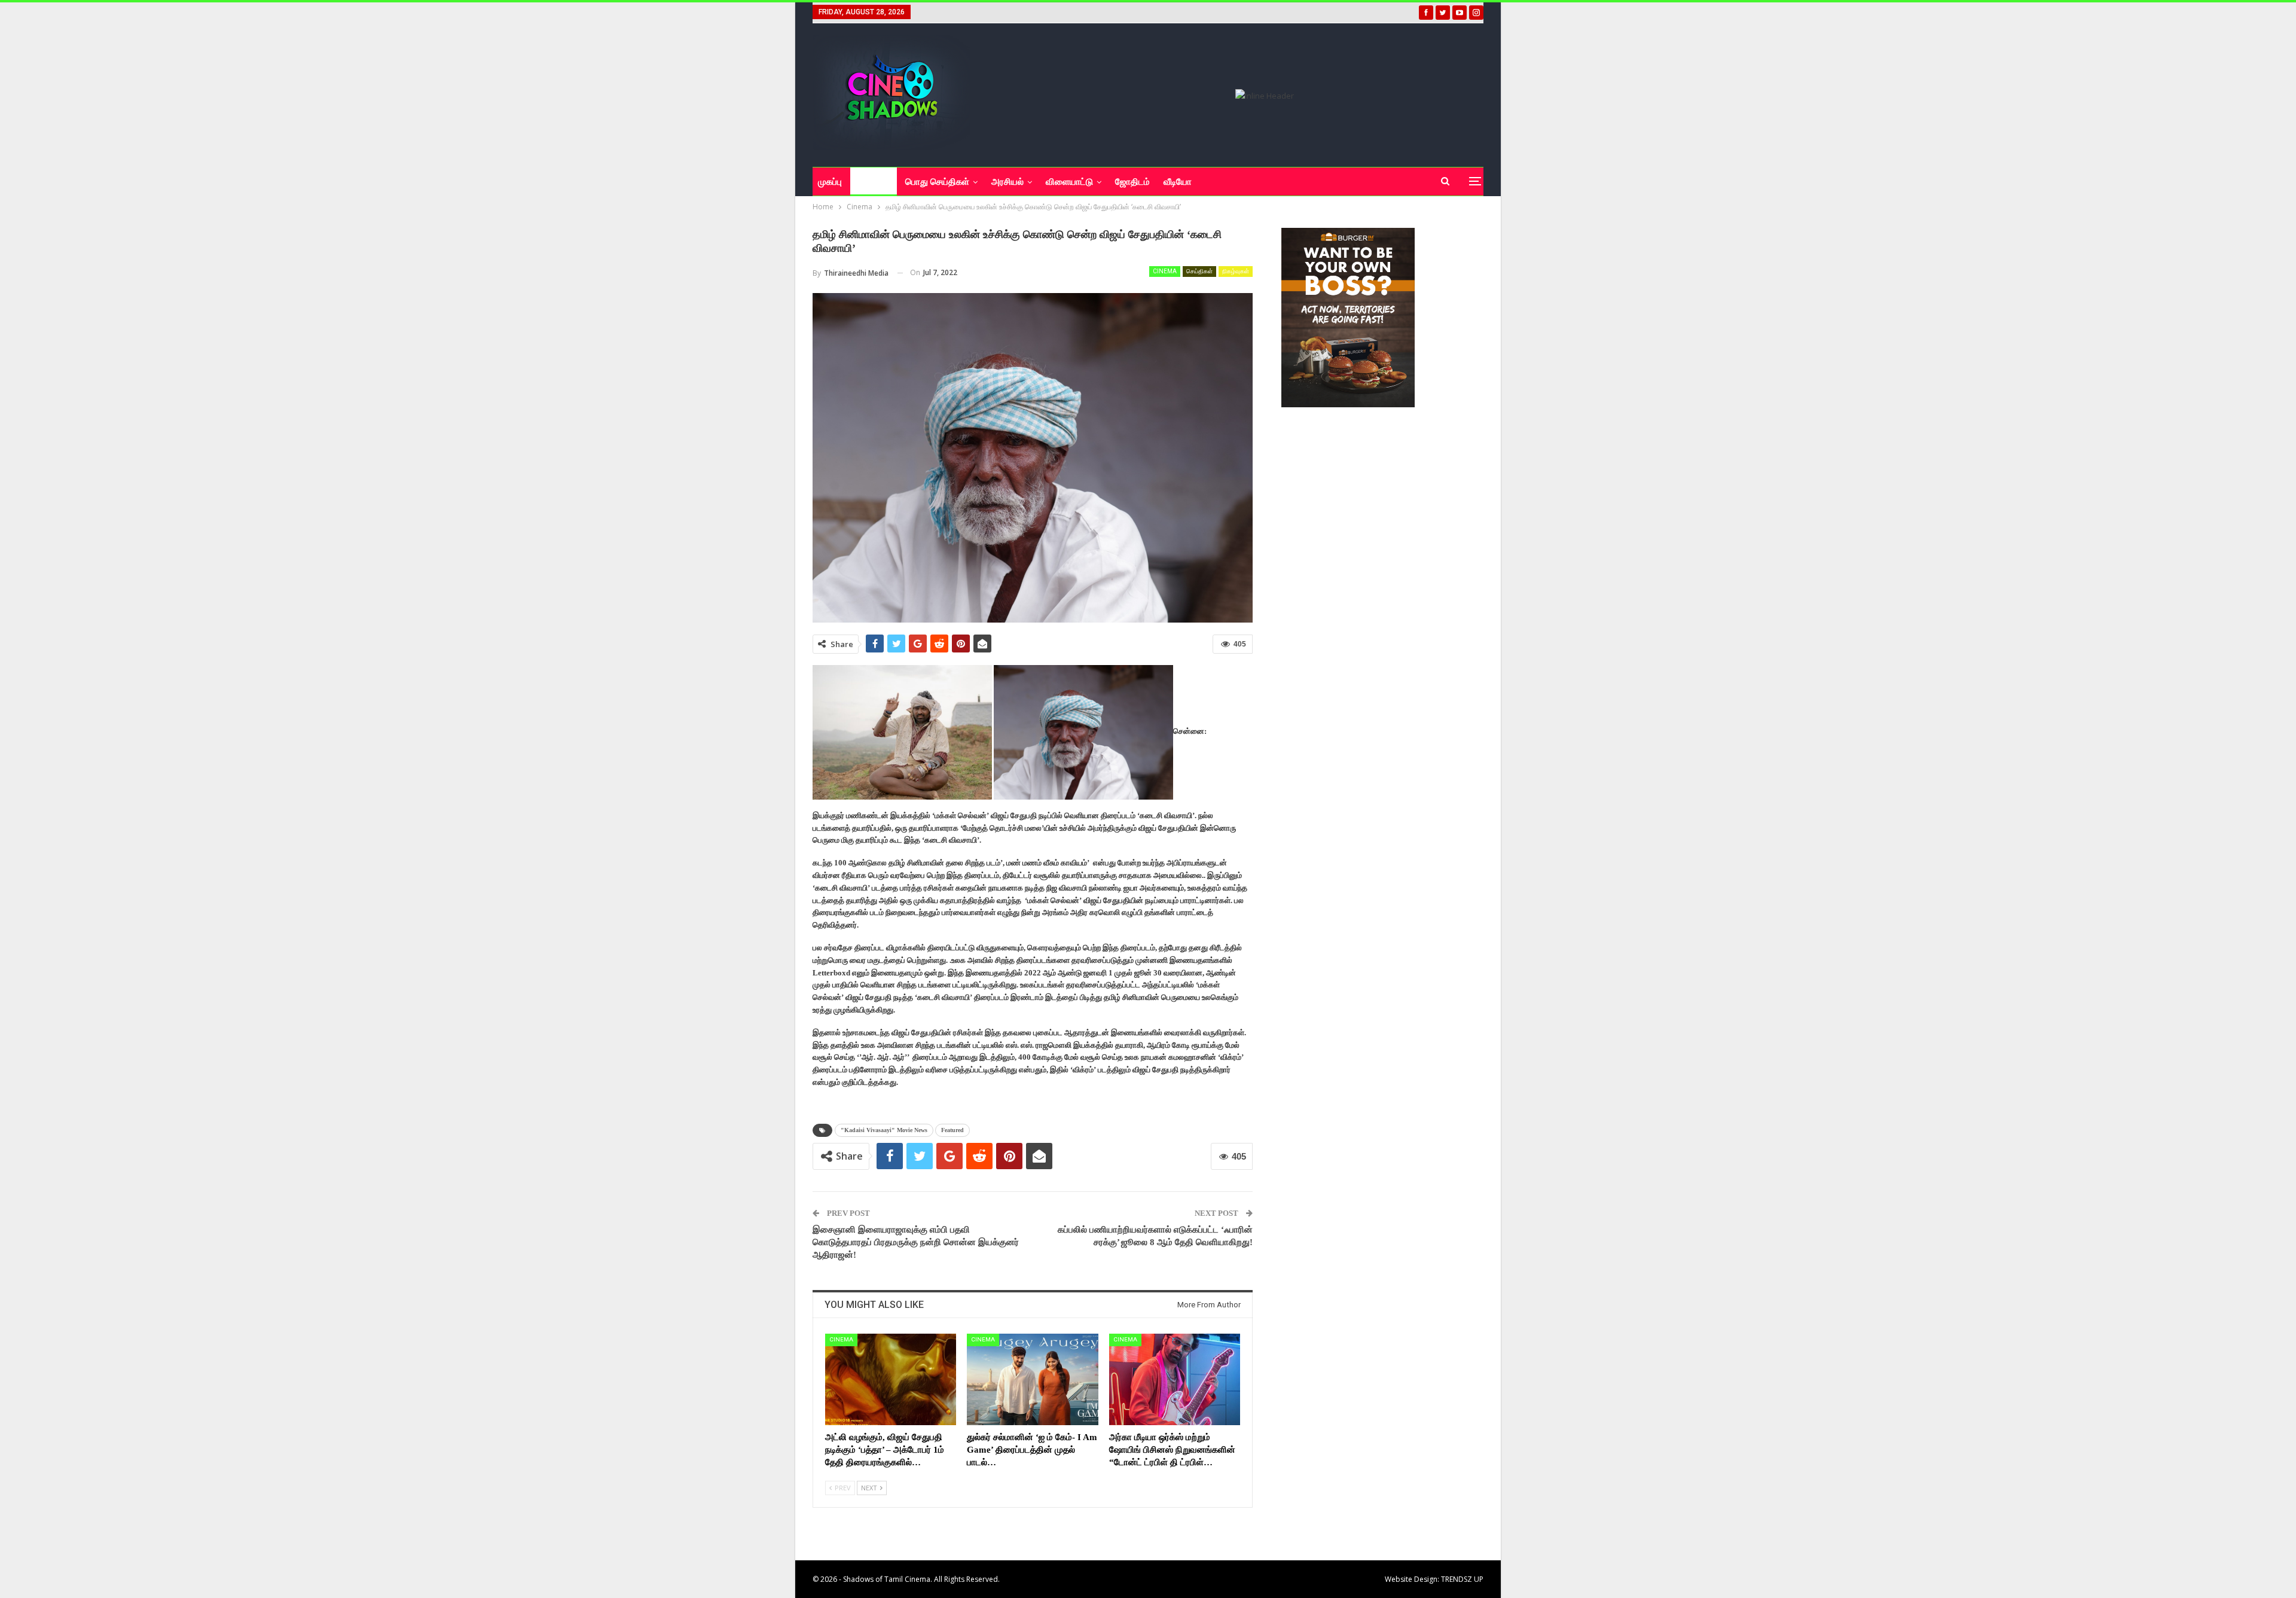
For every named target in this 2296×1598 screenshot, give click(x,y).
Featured (952, 1130)
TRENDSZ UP (1462, 1579)
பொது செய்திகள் (937, 182)
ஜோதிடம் (1132, 182)
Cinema (1165, 271)
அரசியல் (1007, 182)
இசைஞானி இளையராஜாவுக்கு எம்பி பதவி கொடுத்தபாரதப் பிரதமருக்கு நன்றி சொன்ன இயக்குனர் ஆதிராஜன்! (916, 1242)
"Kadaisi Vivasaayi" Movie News (884, 1130)
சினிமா (869, 182)
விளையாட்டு (1069, 182)
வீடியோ (1178, 182)
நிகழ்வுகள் (1236, 271)
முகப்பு (830, 182)
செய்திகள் (1199, 271)
